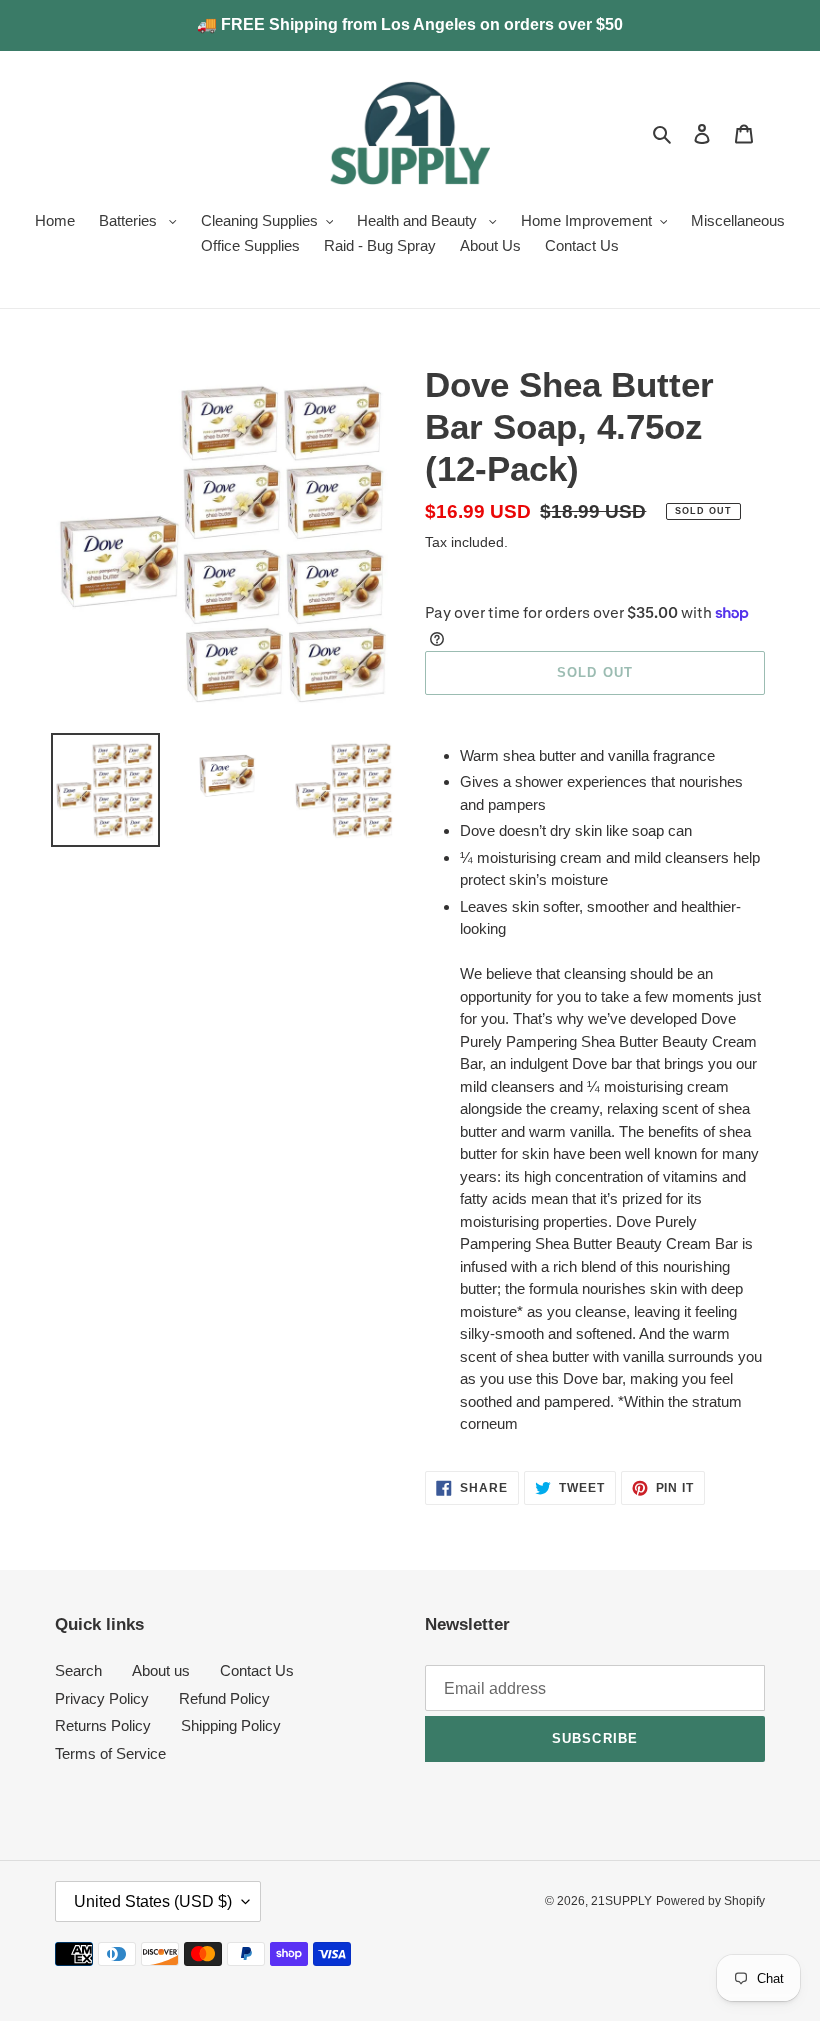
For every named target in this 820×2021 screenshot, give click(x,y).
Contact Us (257, 1670)
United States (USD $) (153, 1901)
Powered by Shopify (710, 1901)
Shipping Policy (231, 1725)
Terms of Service (110, 1753)
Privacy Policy (102, 1698)
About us (161, 1670)
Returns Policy (103, 1725)
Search (78, 1670)
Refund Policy (224, 1698)
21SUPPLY (621, 1901)
